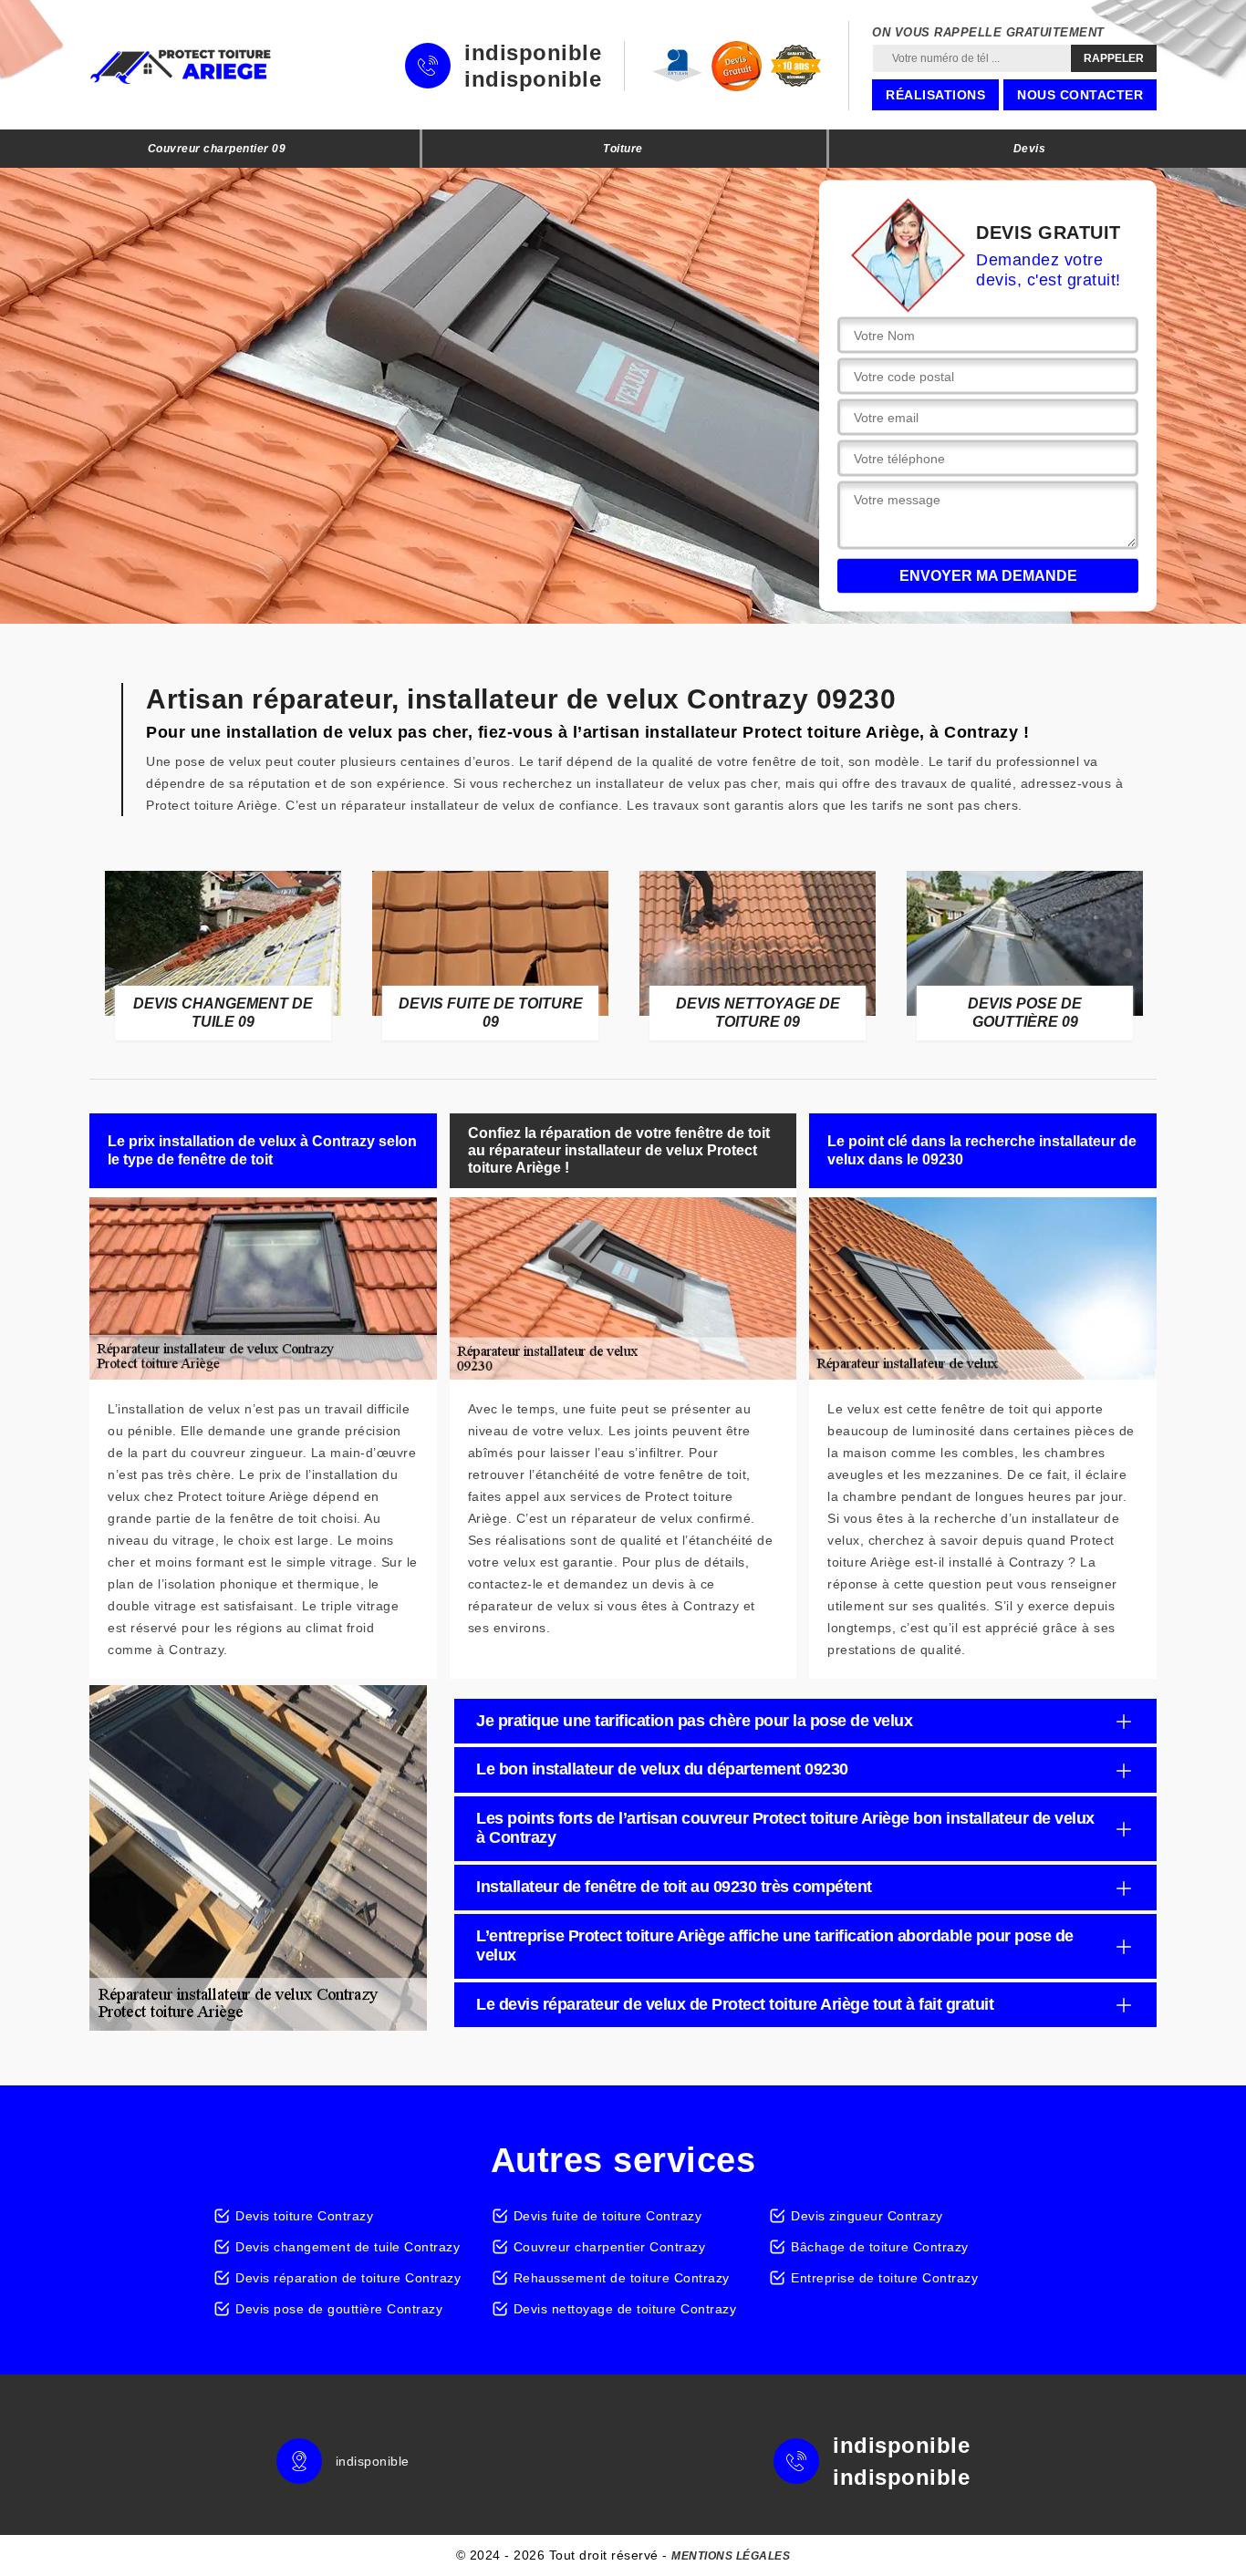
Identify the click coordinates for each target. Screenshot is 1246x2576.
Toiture (623, 149)
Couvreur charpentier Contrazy (610, 2247)
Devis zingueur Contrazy (867, 2216)
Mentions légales (731, 2556)
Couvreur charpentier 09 (217, 149)
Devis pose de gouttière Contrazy (339, 2309)
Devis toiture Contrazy (304, 2216)
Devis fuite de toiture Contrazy (608, 2216)
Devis (1030, 149)
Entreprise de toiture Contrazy (884, 2278)
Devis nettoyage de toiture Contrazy (625, 2309)
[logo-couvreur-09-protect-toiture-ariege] (181, 66)
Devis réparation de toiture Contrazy (348, 2278)
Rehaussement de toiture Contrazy (622, 2278)
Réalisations (935, 95)
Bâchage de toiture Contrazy (880, 2247)
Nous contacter (1080, 95)
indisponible (533, 53)
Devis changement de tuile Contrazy (348, 2247)
